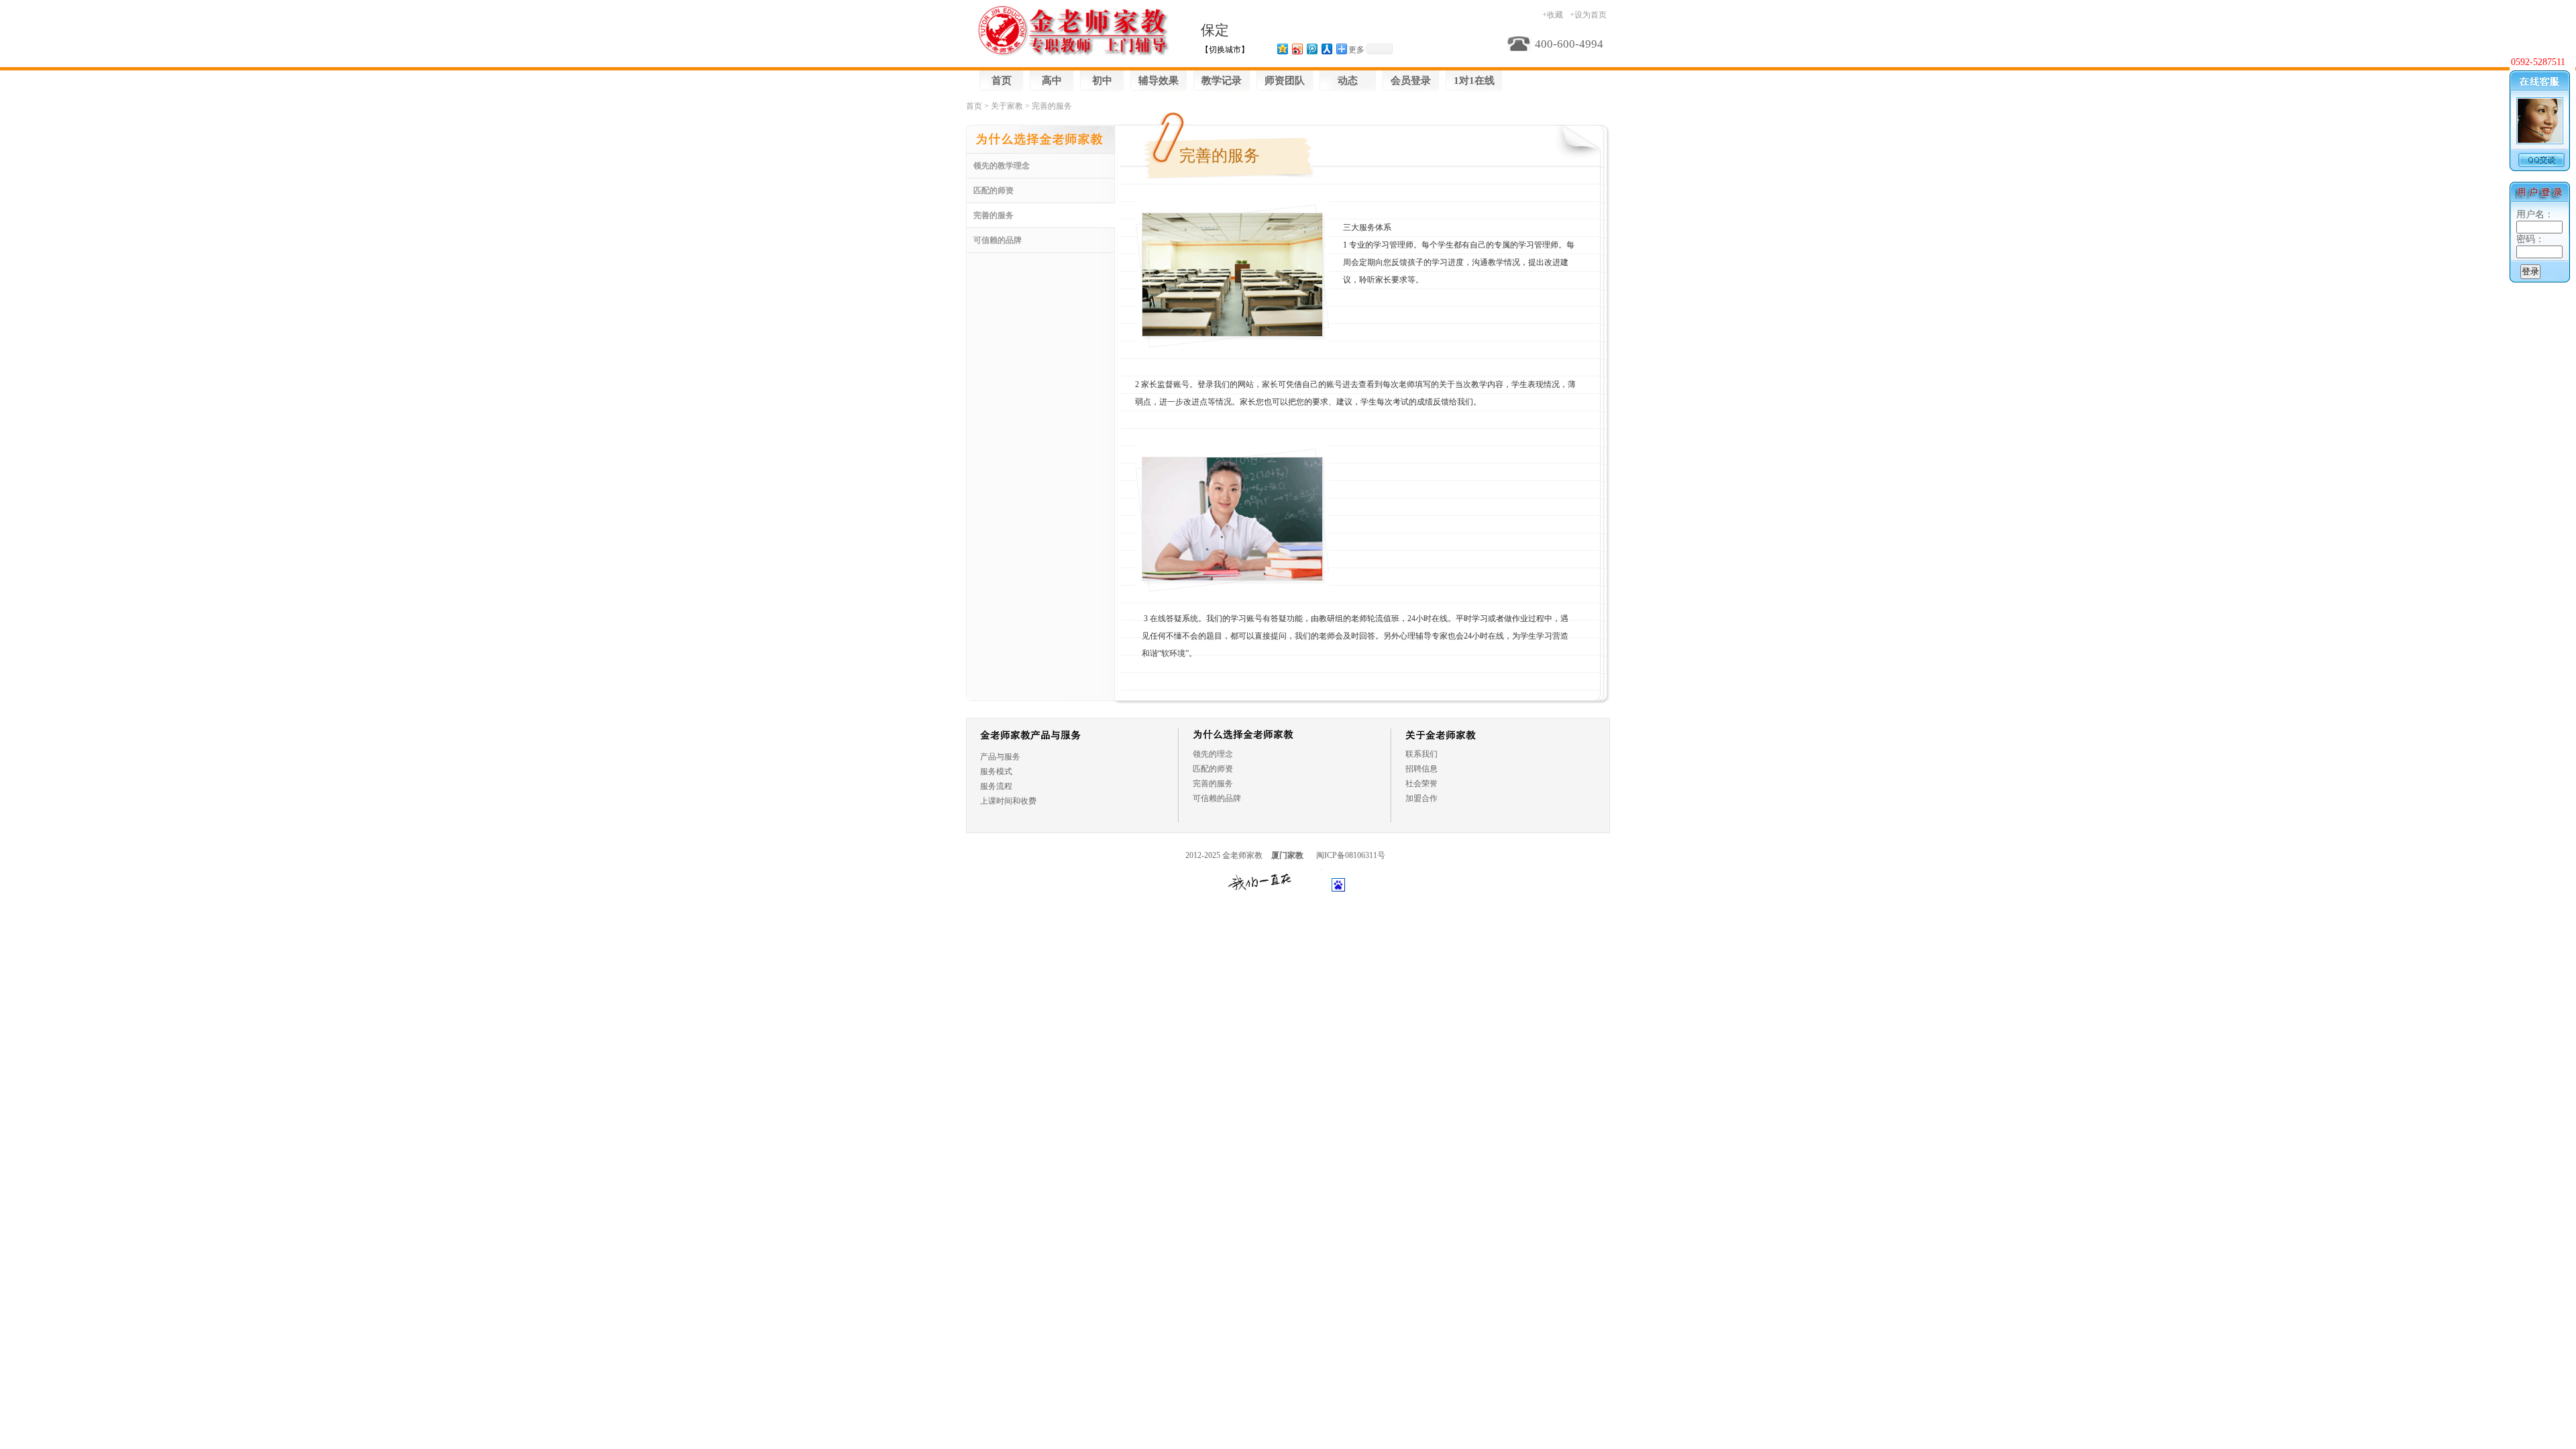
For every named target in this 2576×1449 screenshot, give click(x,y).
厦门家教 (1287, 855)
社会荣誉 (1421, 784)
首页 (1002, 80)
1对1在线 (1474, 80)
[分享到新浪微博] (1297, 49)
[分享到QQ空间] (1282, 49)
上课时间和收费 (1008, 801)
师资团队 (1285, 80)
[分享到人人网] (1326, 49)
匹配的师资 (994, 191)
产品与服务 (1000, 757)
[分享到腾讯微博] (1311, 49)
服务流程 (996, 786)
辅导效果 (1159, 80)
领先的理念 (1213, 754)
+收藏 (1553, 15)
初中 (1102, 80)
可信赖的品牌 (998, 240)
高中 (1052, 80)
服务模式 (996, 771)
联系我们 (1421, 754)
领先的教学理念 (1002, 166)
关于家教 (1007, 106)
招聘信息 (1421, 769)
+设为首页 (1588, 15)
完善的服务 (994, 215)
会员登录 (1411, 80)
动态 (1348, 80)
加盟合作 (1421, 798)
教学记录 (1222, 80)
